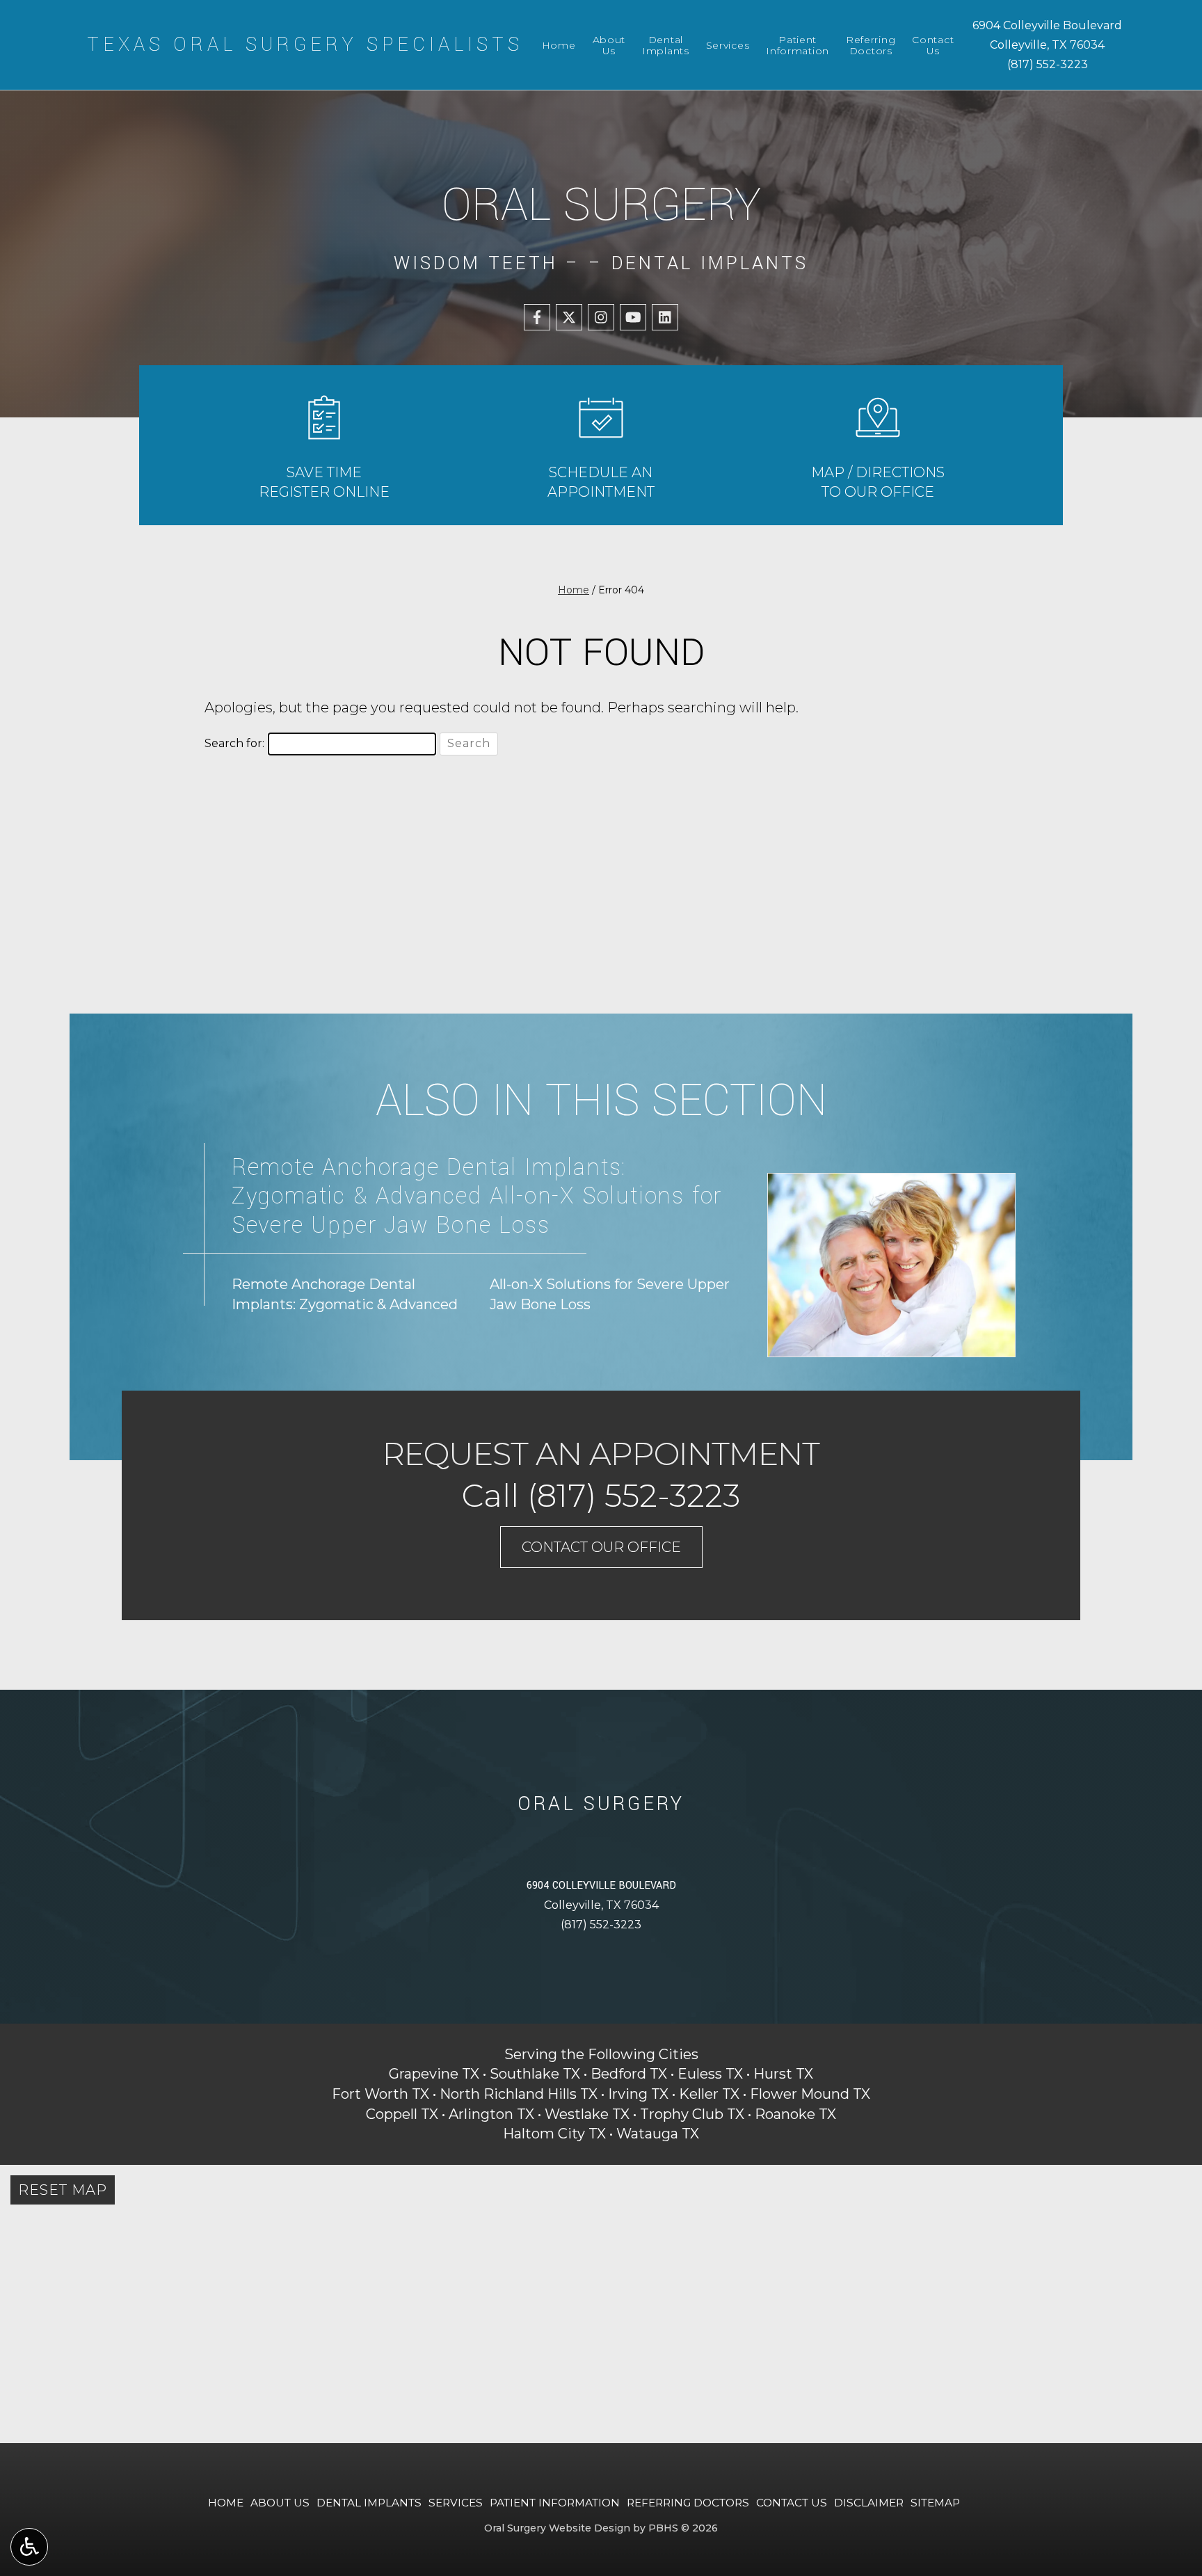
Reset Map (63, 2190)
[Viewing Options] (29, 2547)
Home (559, 45)
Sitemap (935, 2503)
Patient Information (555, 2503)
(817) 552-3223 (1048, 64)
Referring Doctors (688, 2503)
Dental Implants (369, 2503)
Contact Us (792, 2503)
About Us (280, 2503)
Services (728, 45)
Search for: (234, 743)
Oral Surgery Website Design (557, 2528)
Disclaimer (869, 2503)
